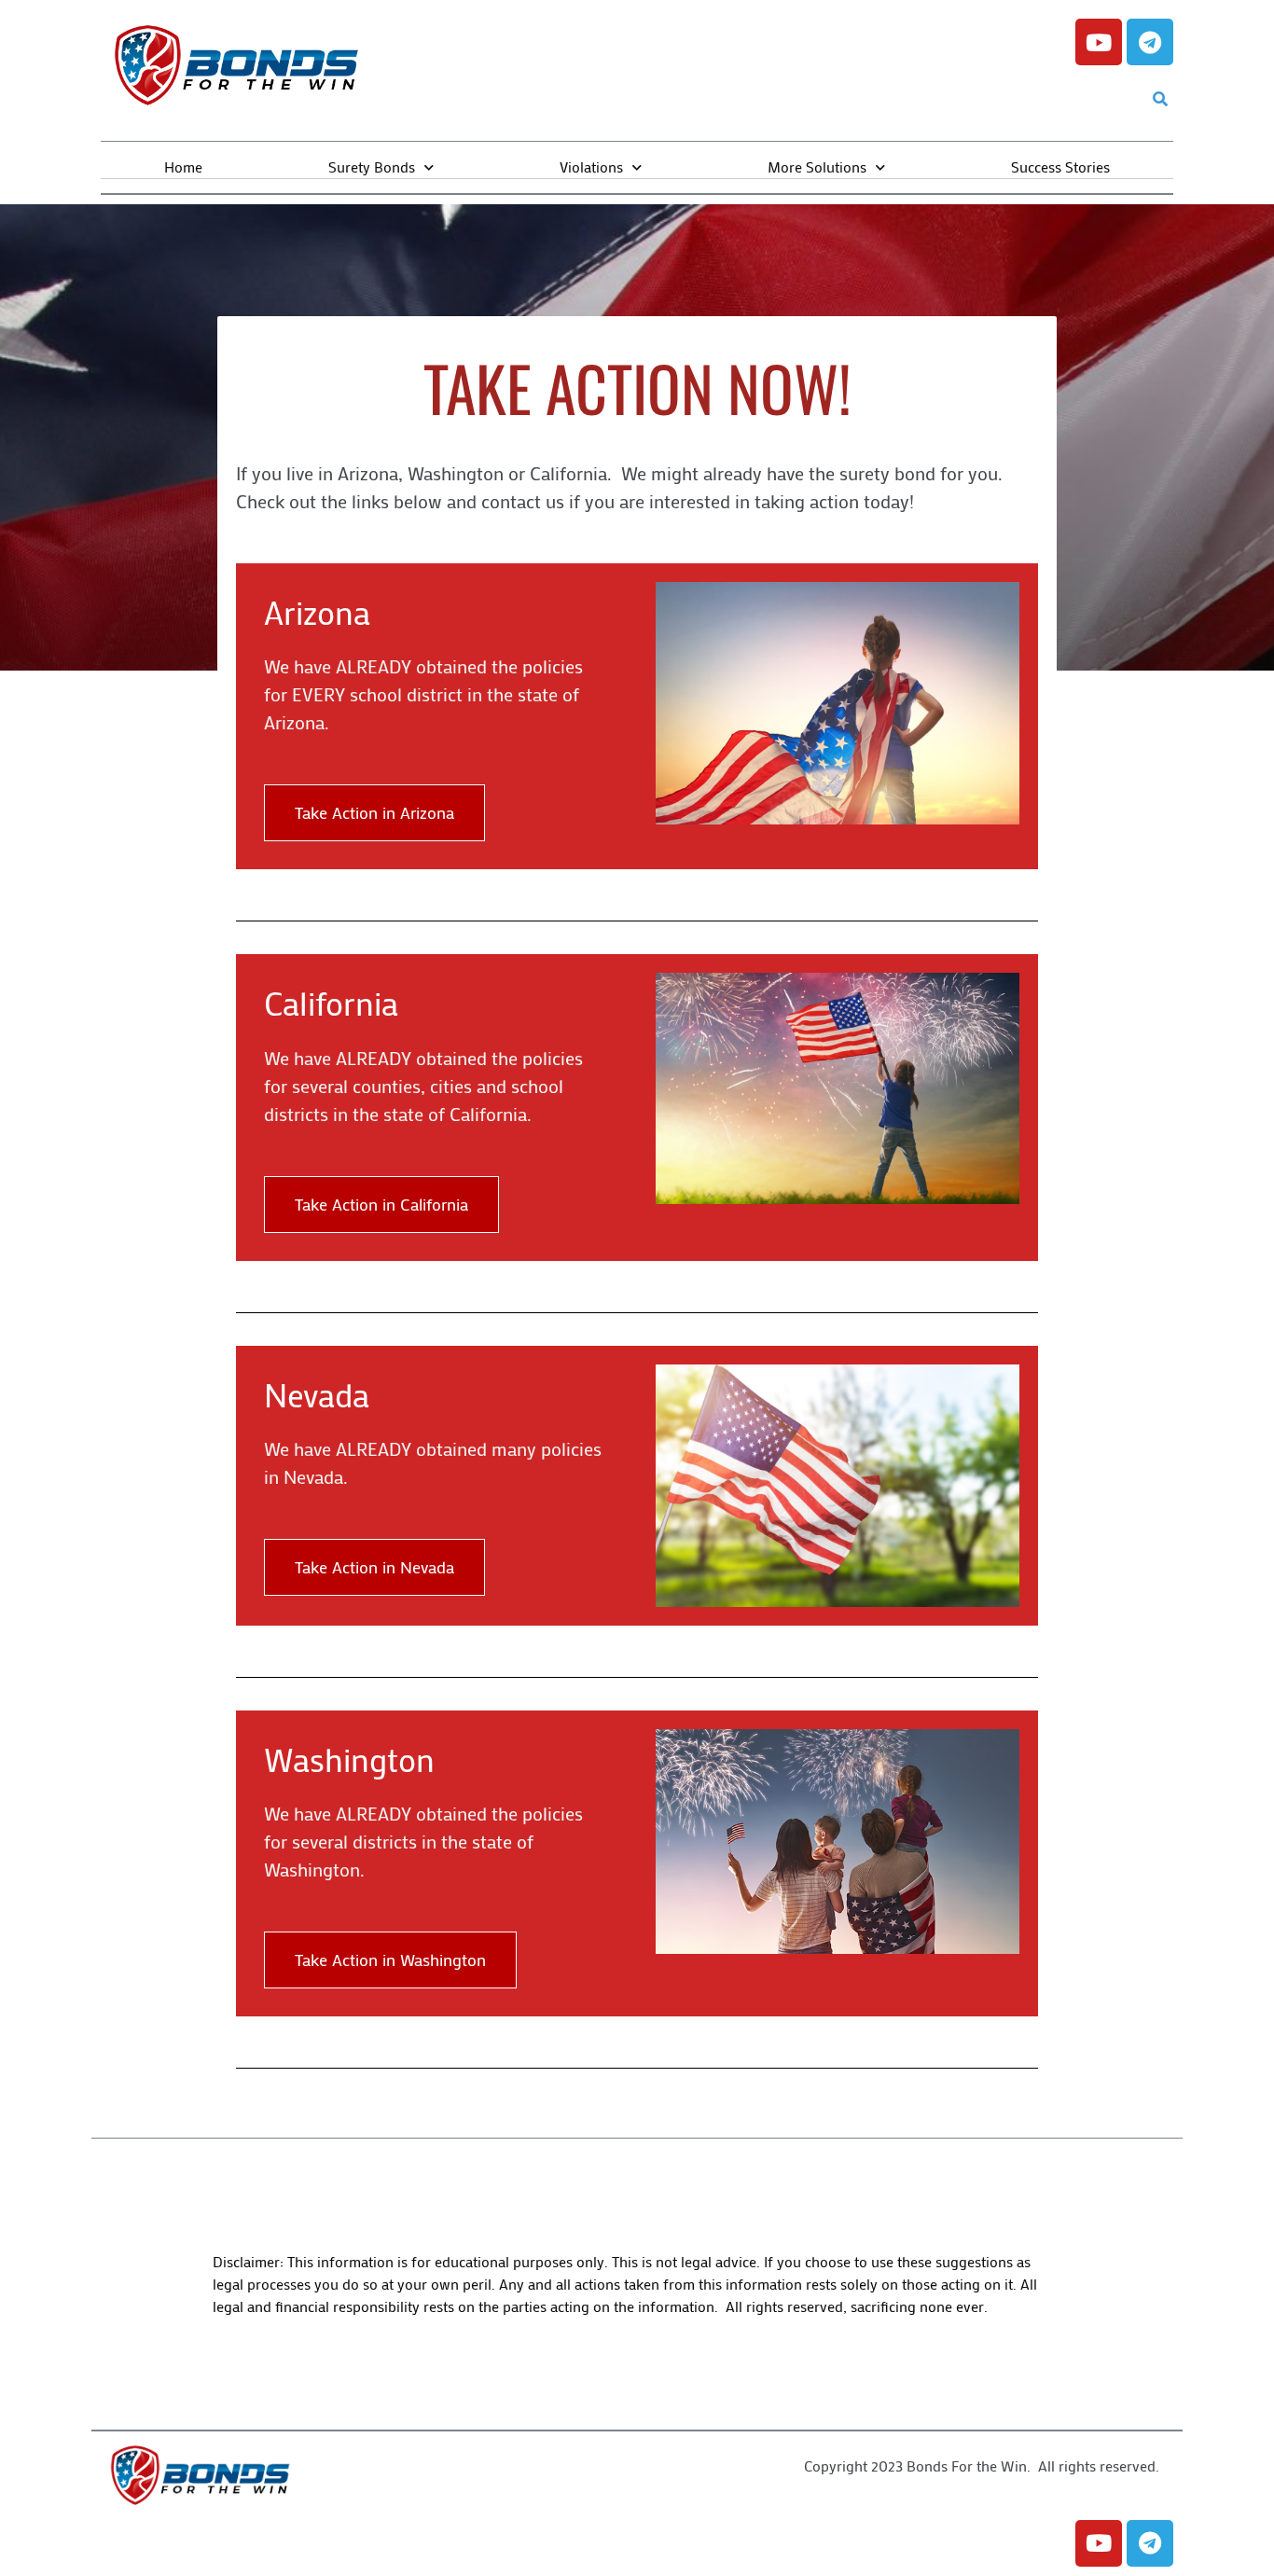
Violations (591, 166)
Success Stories (1060, 166)
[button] (1160, 99)
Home (183, 166)
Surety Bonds (372, 166)
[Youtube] (1099, 42)
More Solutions (817, 166)
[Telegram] (1150, 42)
